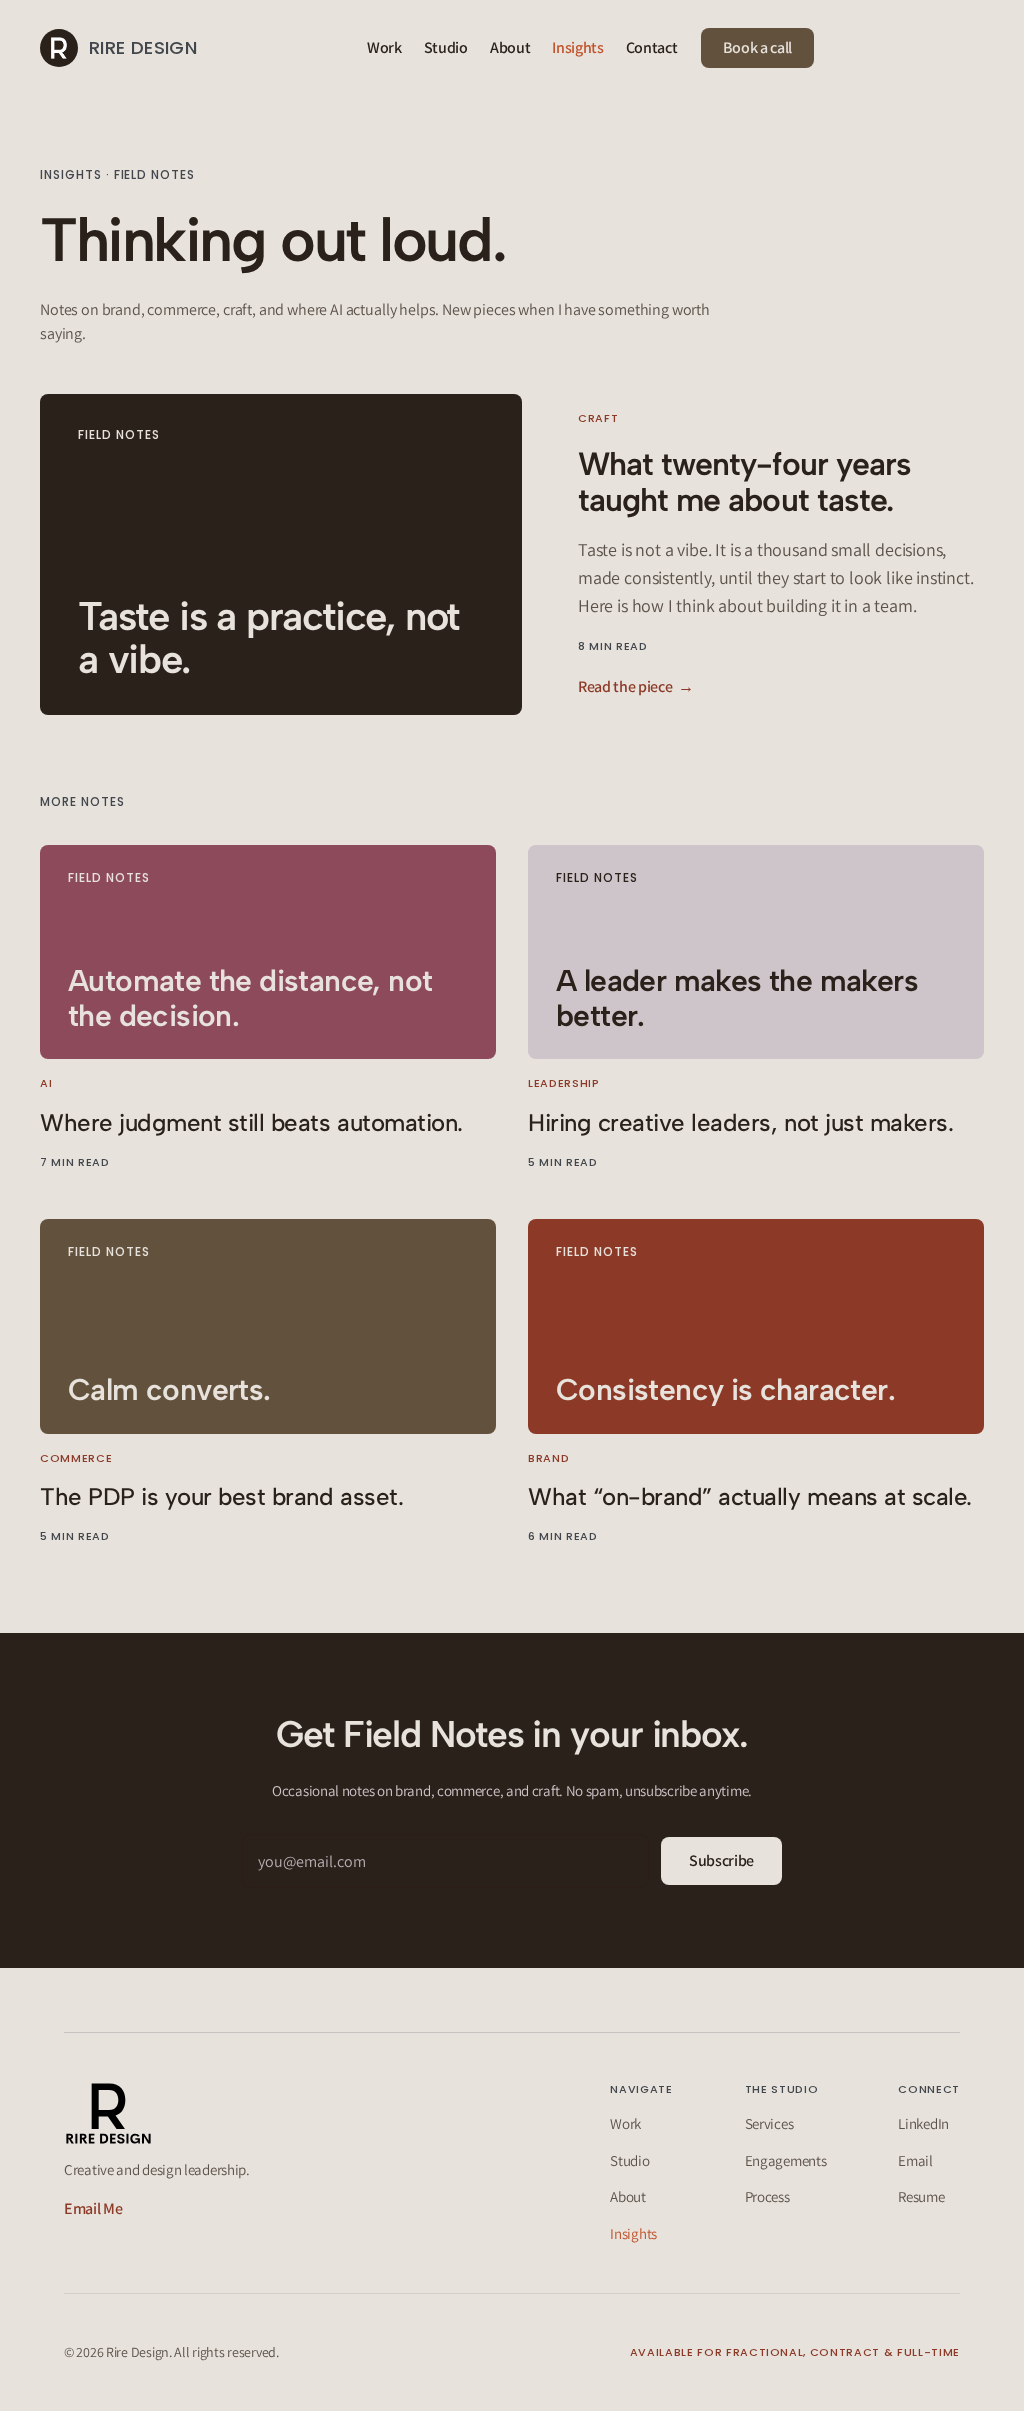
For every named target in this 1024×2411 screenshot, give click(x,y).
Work (384, 47)
